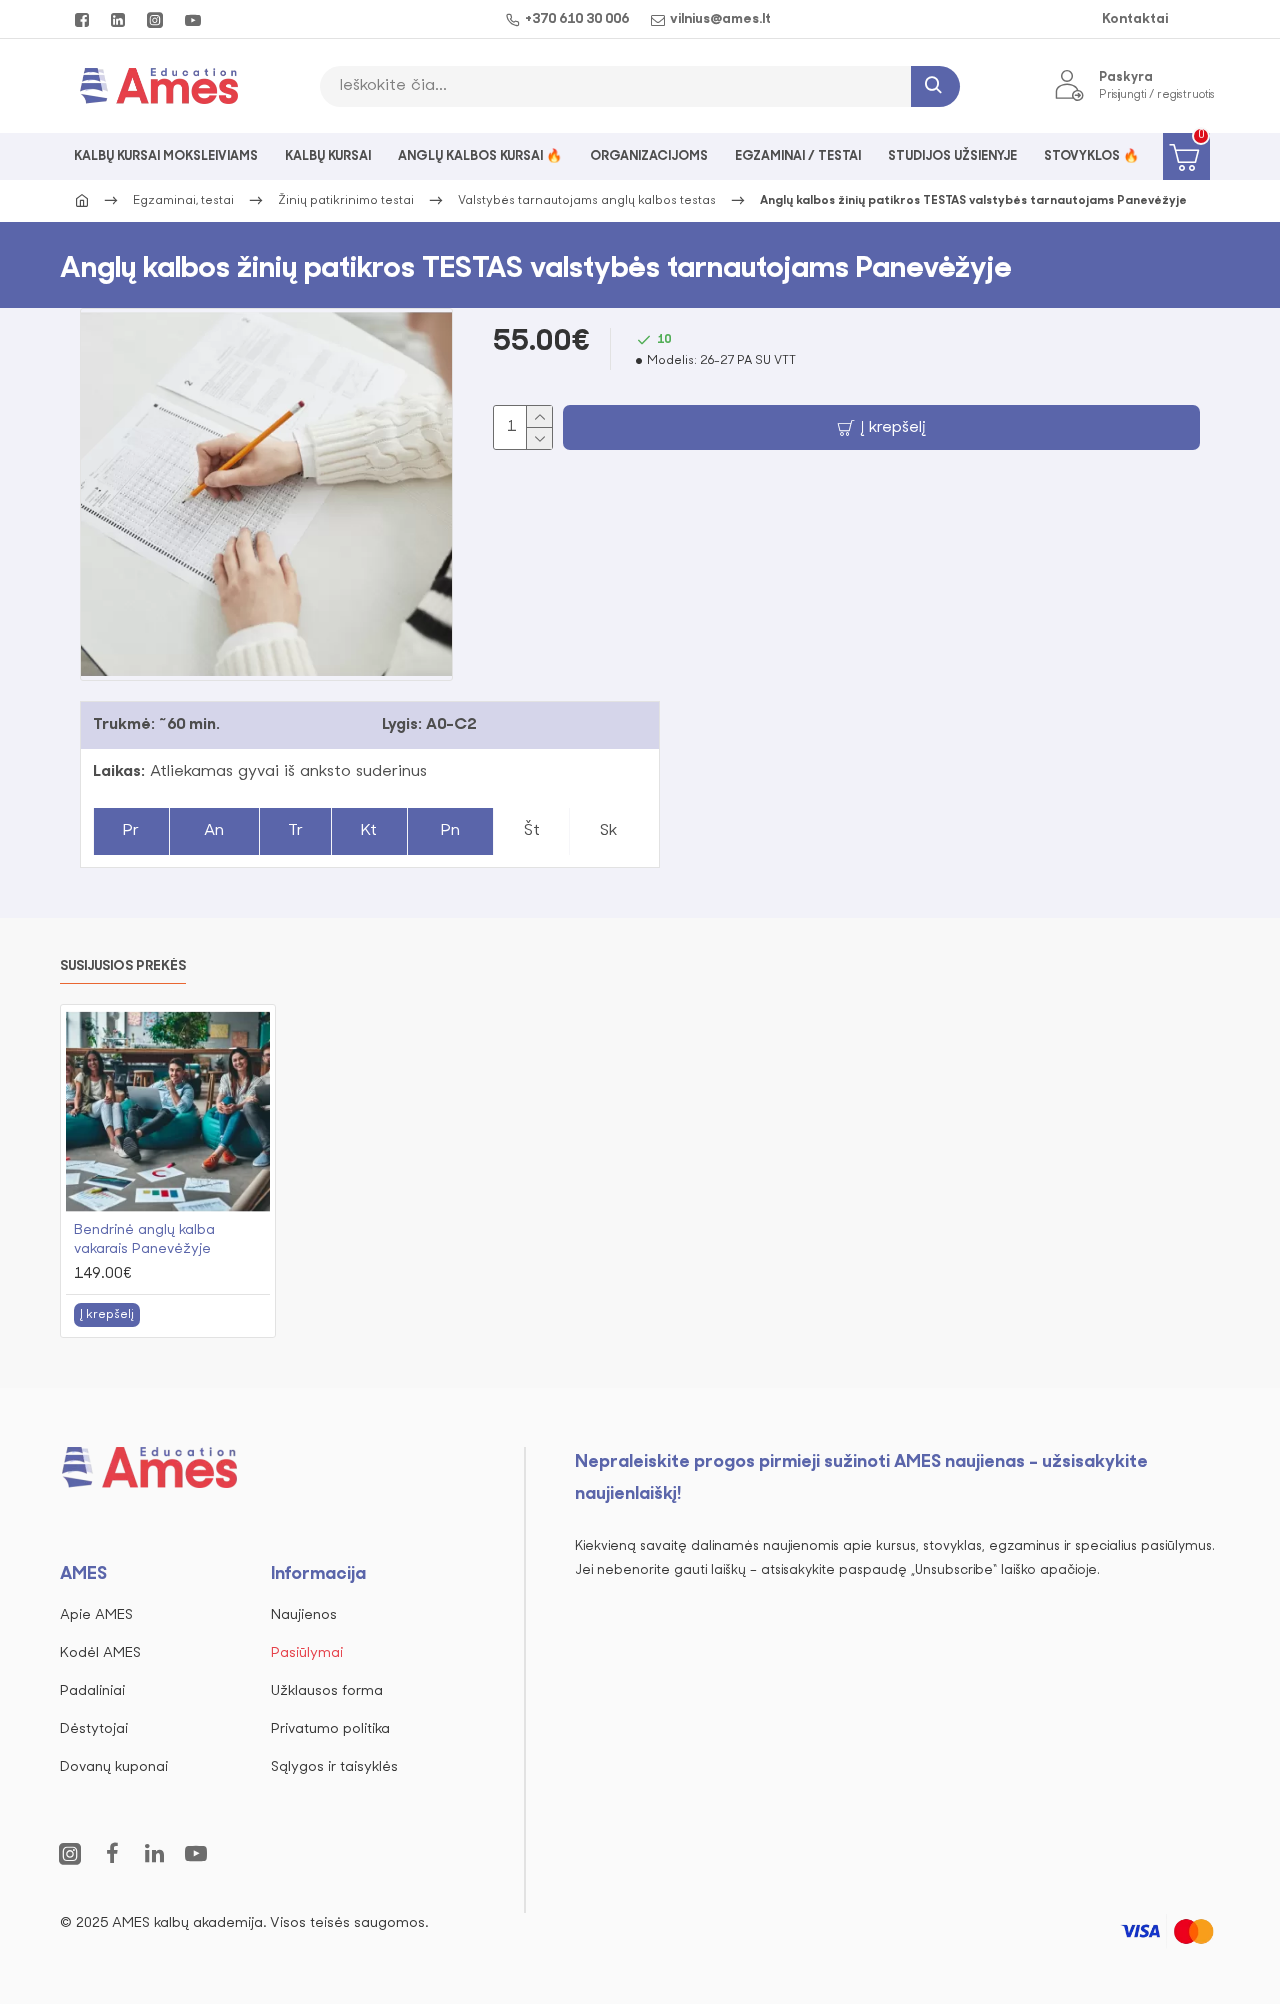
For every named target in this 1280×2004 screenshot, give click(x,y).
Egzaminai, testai (183, 201)
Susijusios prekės (123, 966)
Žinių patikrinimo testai (346, 201)
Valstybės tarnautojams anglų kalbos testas (587, 201)
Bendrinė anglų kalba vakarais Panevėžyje (144, 1239)
